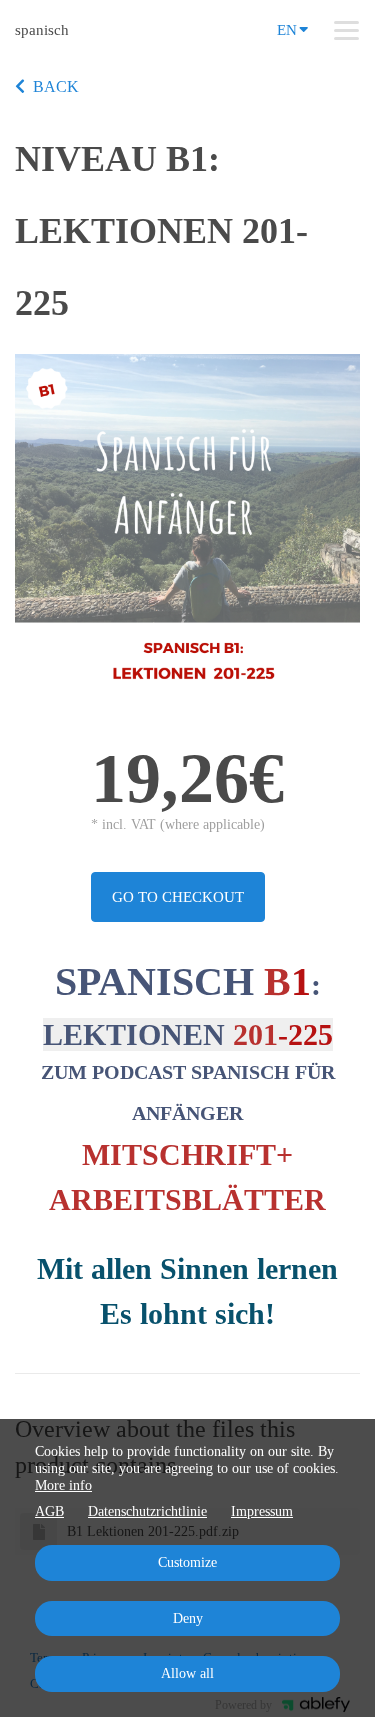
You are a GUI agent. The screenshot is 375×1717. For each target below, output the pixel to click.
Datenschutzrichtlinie (147, 1511)
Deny (188, 1618)
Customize (187, 1562)
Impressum (262, 1511)
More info (63, 1485)
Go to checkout (178, 897)
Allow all (187, 1673)
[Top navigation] (346, 30)
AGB (49, 1511)
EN (287, 30)
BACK (56, 86)
